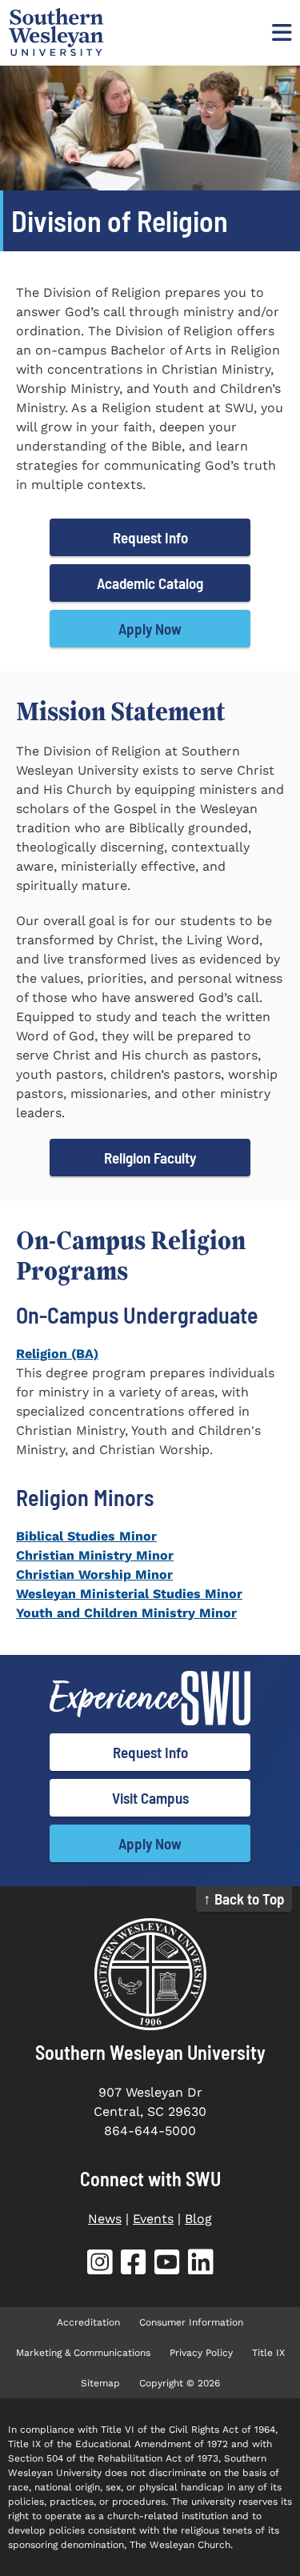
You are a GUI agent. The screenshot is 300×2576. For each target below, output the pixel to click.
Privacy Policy (201, 2353)
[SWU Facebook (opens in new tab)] (134, 2265)
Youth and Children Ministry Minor (126, 1613)
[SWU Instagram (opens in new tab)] (100, 2265)
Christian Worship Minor (94, 1574)
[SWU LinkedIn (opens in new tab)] (201, 2265)
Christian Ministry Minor (95, 1555)
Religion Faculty (150, 1158)
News (105, 2219)
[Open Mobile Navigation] (280, 32)
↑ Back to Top (244, 1899)
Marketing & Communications (83, 2353)
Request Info (150, 537)
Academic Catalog (150, 583)
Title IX (268, 2353)
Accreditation (88, 2322)
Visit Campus (150, 1798)
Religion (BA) (57, 1354)
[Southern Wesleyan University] (150, 1974)
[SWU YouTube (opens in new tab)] (167, 2265)
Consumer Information (191, 2322)
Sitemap (100, 2383)
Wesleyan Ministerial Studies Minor (129, 1594)
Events (153, 2219)
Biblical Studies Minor (86, 1536)
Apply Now (150, 629)
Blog (198, 2219)
